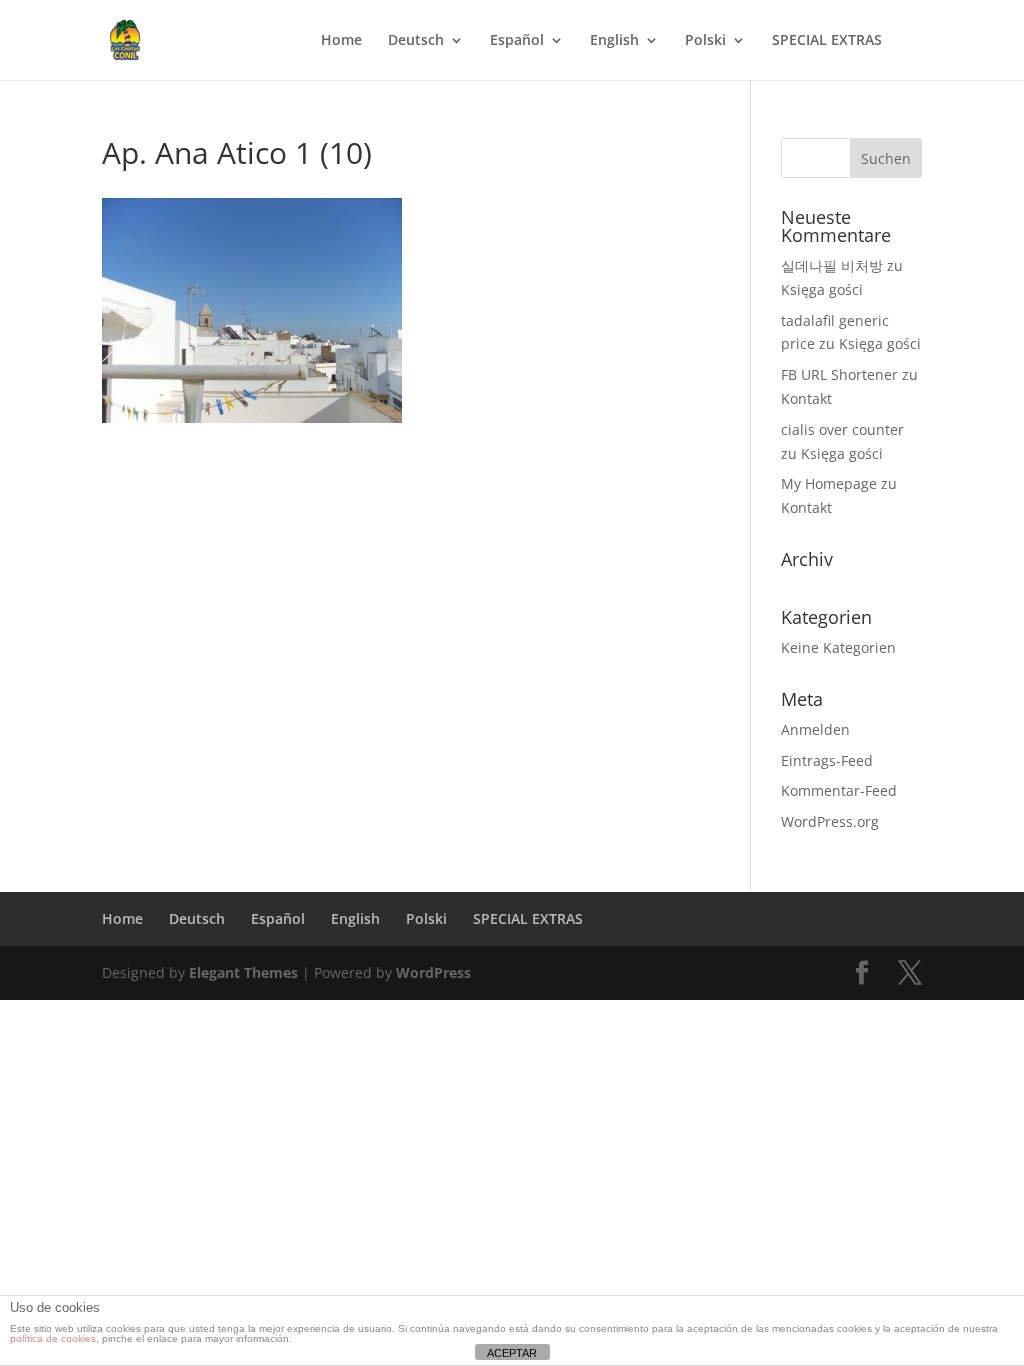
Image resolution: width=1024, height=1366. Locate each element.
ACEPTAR (512, 1353)
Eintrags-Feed (827, 760)
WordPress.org (830, 821)
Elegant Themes (243, 972)
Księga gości (822, 289)
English (614, 41)
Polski (705, 41)
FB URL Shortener (839, 374)
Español (517, 41)
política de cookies (53, 1338)
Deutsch (416, 41)
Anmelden (815, 729)
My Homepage (829, 483)
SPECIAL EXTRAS (827, 41)
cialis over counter (842, 429)
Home (341, 41)
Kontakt (806, 398)
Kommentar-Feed (839, 790)
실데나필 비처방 (832, 265)
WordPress (433, 972)
